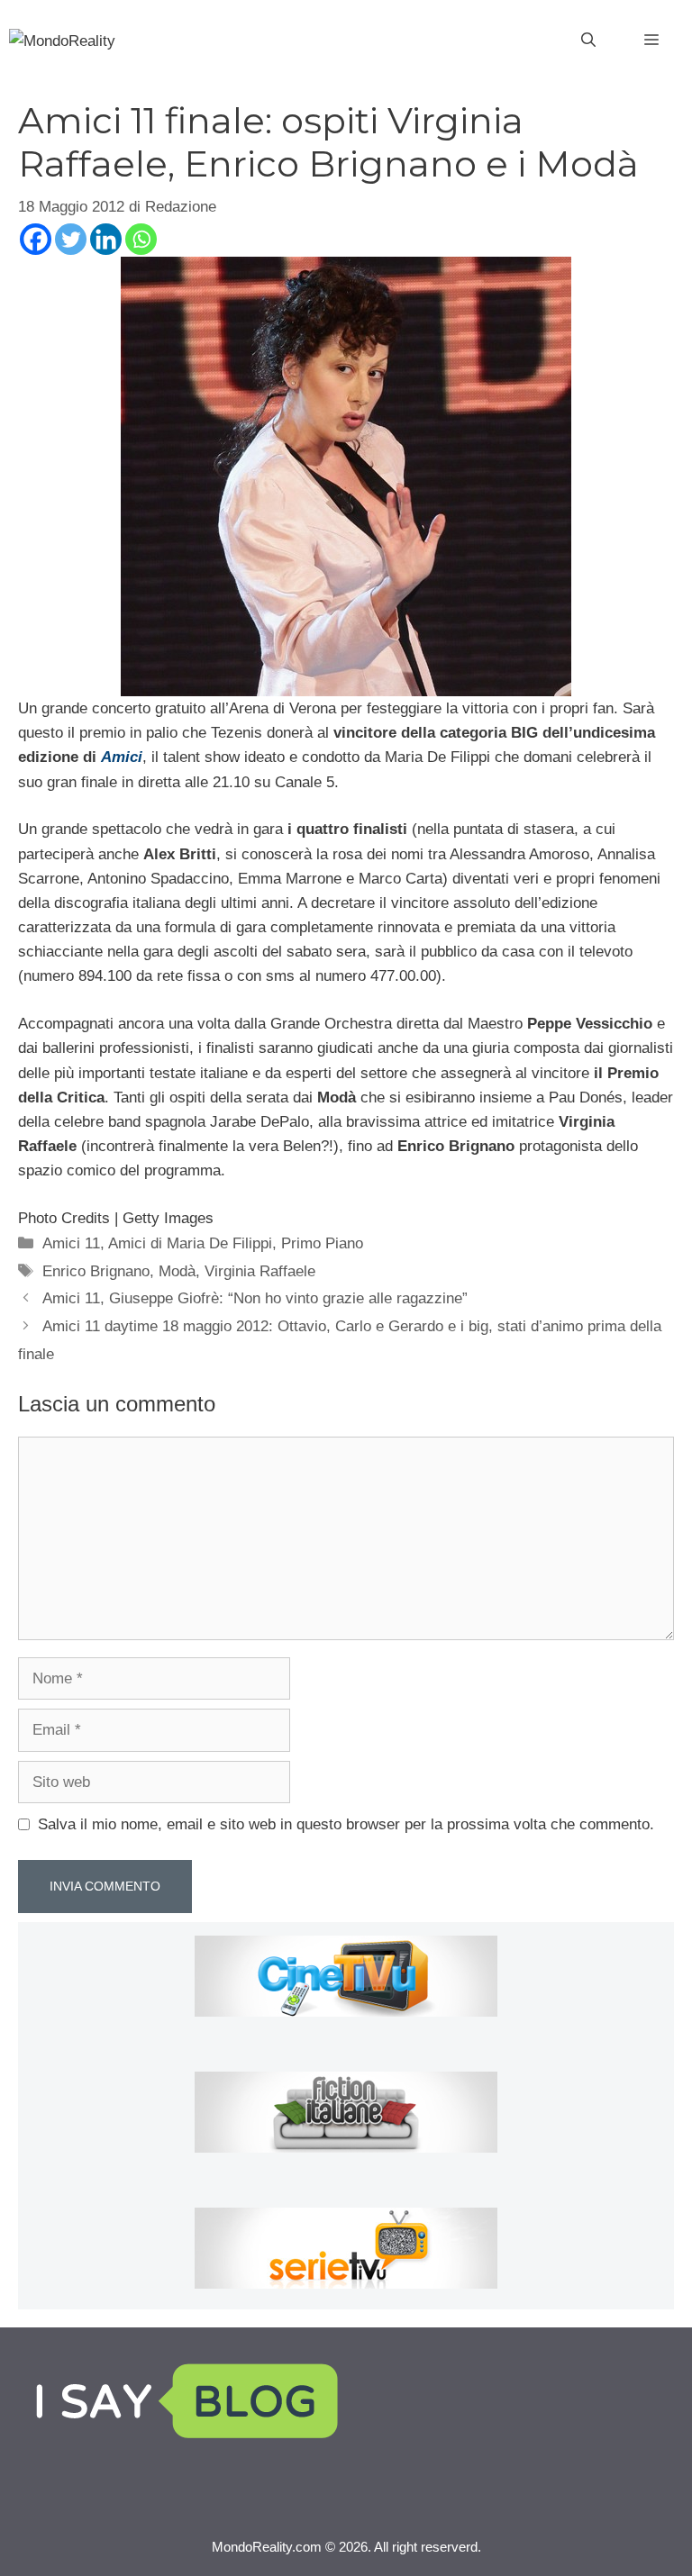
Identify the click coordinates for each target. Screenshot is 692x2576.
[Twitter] (71, 239)
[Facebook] (36, 239)
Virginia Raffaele (260, 1271)
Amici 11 (71, 1243)
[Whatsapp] (141, 239)
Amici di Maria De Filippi (190, 1243)
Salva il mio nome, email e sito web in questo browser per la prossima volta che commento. (346, 1824)
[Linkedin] (106, 239)
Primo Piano (322, 1243)
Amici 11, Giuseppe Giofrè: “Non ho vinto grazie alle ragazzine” (255, 1298)
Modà (177, 1271)
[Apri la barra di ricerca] (588, 41)
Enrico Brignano (96, 1271)
